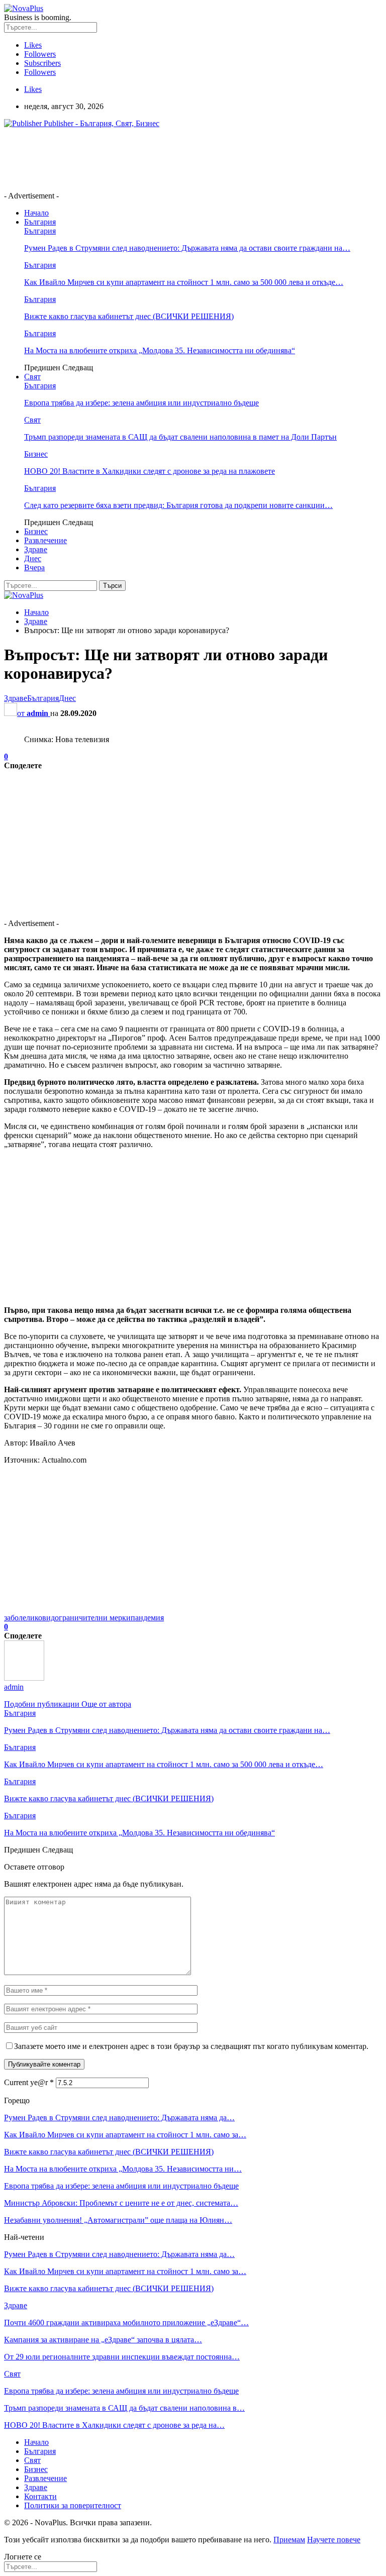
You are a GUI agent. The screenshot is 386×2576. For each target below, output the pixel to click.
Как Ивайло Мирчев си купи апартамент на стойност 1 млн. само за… (125, 2135)
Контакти (40, 2496)
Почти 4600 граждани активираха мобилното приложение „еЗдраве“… (126, 2323)
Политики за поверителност (73, 2505)
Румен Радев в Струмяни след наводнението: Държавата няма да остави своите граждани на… (187, 248)
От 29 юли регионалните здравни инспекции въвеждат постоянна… (122, 2357)
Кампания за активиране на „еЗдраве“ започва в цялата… (103, 2340)
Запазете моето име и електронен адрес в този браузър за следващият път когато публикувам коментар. (191, 2046)
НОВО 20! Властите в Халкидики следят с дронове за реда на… (114, 2425)
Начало (36, 213)
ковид (45, 1618)
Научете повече (334, 2540)
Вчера (34, 568)
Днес (33, 558)
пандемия (147, 1618)
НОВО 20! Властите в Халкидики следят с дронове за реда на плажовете (150, 471)
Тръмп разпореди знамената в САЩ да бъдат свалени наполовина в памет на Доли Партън (180, 437)
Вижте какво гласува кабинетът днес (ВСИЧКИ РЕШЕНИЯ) (129, 316)
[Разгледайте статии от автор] (24, 1678)
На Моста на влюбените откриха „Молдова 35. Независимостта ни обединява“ (160, 350)
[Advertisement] (187, 159)
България (40, 222)
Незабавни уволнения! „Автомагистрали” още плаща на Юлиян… (118, 2220)
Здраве (36, 549)
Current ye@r (29, 2082)
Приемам (289, 2540)
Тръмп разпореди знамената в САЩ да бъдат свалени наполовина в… (124, 2408)
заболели (19, 1618)
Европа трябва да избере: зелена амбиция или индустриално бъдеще (141, 403)
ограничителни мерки (93, 1618)
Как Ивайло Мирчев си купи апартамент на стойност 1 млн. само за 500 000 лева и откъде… (184, 282)
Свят (32, 377)
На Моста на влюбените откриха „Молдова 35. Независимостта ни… (123, 2169)
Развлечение (45, 540)
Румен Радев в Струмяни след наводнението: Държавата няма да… (119, 2118)
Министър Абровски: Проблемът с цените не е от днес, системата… (121, 2203)
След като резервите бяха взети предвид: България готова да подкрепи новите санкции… (178, 505)
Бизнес (36, 454)
